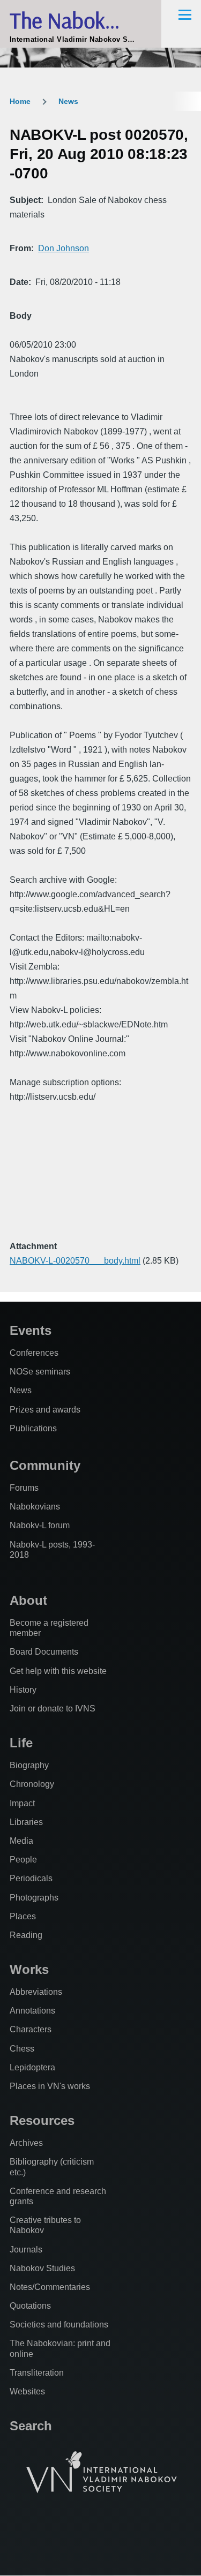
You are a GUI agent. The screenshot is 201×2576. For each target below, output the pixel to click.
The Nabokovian (81, 20)
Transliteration (37, 2373)
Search (31, 2426)
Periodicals (31, 1878)
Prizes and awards (45, 1410)
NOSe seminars (40, 1372)
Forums (24, 1488)
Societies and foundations (59, 2325)
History (23, 1690)
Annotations (32, 2011)
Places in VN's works (50, 2086)
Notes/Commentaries (50, 2287)
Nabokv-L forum (40, 1525)
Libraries (26, 1822)
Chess (22, 2049)
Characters (31, 2029)
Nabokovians (35, 1507)
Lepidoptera (32, 2067)
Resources (42, 2120)
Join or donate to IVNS (53, 1708)
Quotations (30, 2306)
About (28, 1600)
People (23, 1860)
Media (21, 1841)
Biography (29, 1765)
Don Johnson (64, 248)
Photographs (34, 1898)
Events (31, 1330)
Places (23, 1916)
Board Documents (44, 1652)
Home (20, 101)
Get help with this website (58, 1671)
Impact (22, 1803)
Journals (26, 2250)
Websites (27, 2391)
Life (21, 1743)
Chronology (32, 1784)
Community (45, 1465)
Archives (26, 2143)
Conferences (34, 1353)
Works (29, 1969)
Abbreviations (36, 1992)
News (68, 101)
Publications (33, 1428)
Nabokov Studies (42, 2268)
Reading (26, 1935)
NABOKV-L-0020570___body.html (75, 1261)
